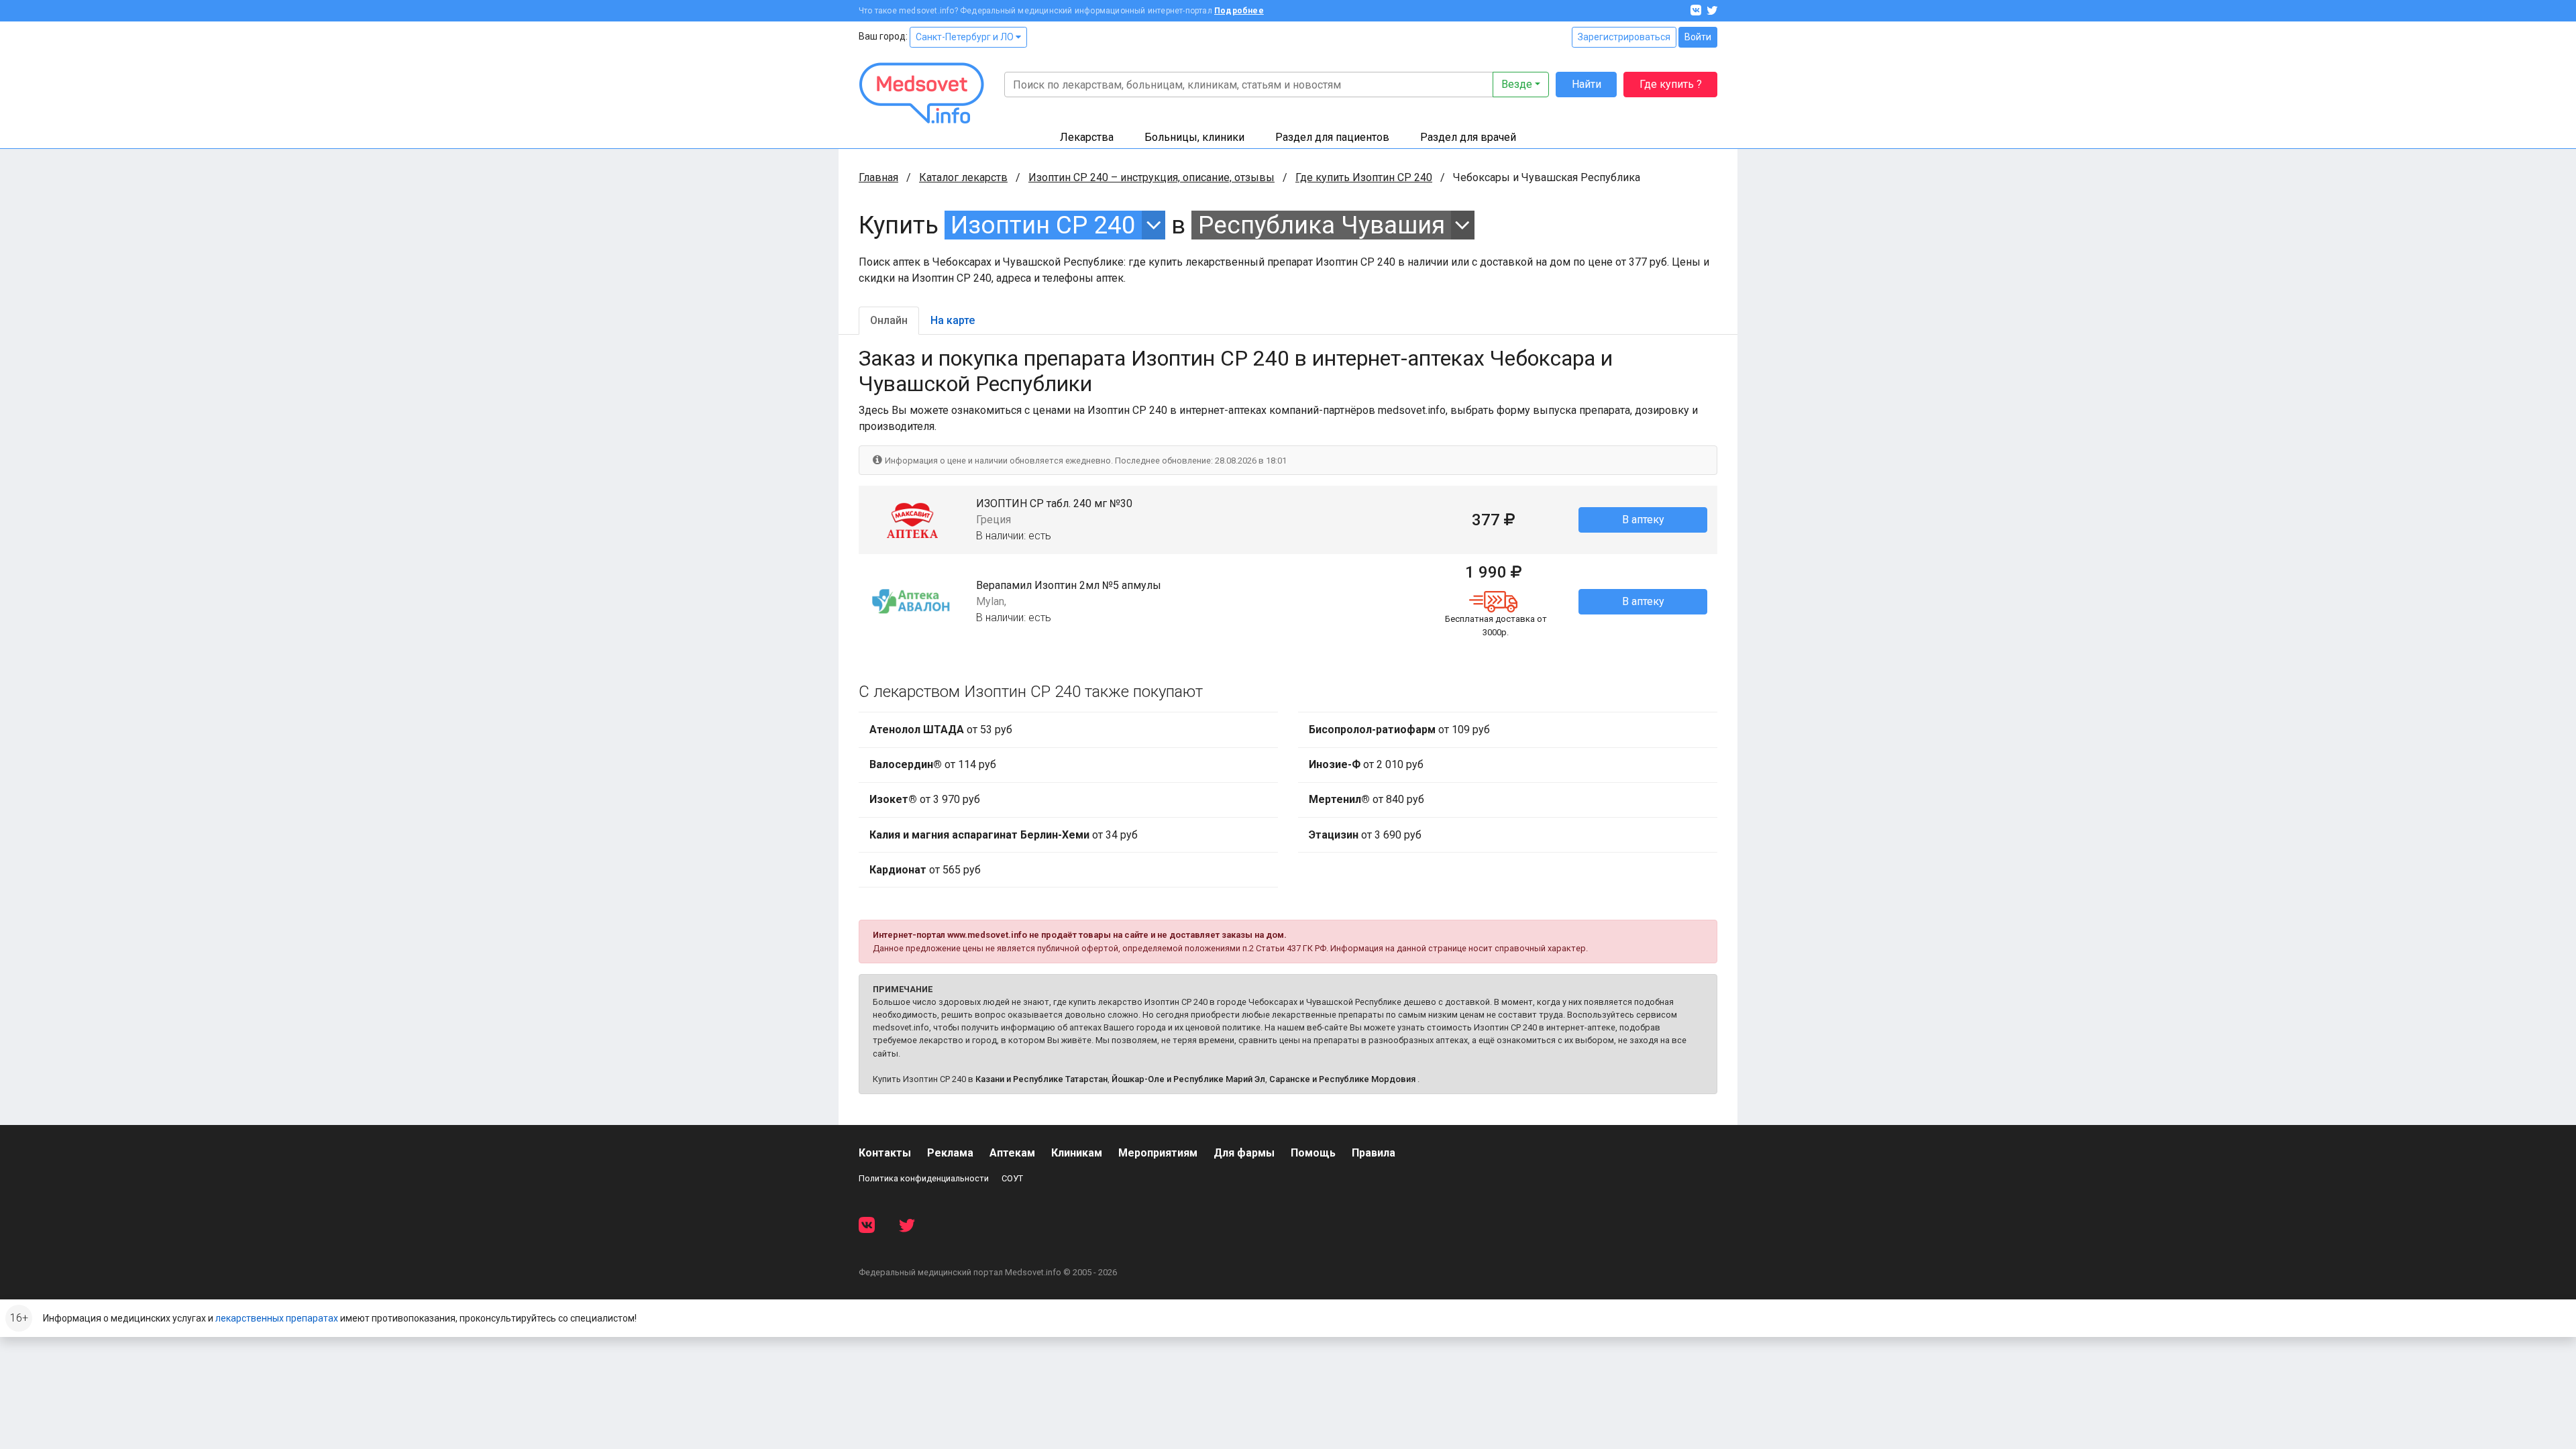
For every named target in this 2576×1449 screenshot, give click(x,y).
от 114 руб (933, 764)
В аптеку (1643, 520)
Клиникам (1077, 1153)
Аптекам (1012, 1153)
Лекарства (1087, 137)
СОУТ (1012, 1178)
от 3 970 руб (925, 799)
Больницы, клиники (1194, 137)
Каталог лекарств (963, 177)
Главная (878, 177)
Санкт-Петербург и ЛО (966, 37)
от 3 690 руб (1365, 835)
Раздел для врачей (1468, 137)
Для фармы (1244, 1153)
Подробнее (1239, 11)
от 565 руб (925, 870)
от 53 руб (941, 730)
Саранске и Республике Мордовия (1342, 1079)
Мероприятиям (1158, 1153)
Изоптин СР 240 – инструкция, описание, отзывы (1151, 177)
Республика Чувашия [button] (1322, 225)
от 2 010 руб (1366, 764)
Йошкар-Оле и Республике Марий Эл (1188, 1079)
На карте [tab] (953, 320)
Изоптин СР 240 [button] (1043, 225)
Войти (1698, 37)
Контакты (885, 1153)
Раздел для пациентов (1332, 137)
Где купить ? (1671, 84)
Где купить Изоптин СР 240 (1364, 177)
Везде (1517, 84)
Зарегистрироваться (1624, 37)
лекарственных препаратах (277, 1318)
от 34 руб (1004, 835)
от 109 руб (1399, 730)
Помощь (1313, 1153)
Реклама (950, 1153)
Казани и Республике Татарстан (1041, 1079)
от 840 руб (1366, 799)
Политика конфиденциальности (924, 1178)
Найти (1587, 84)
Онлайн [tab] (889, 320)
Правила (1374, 1153)
